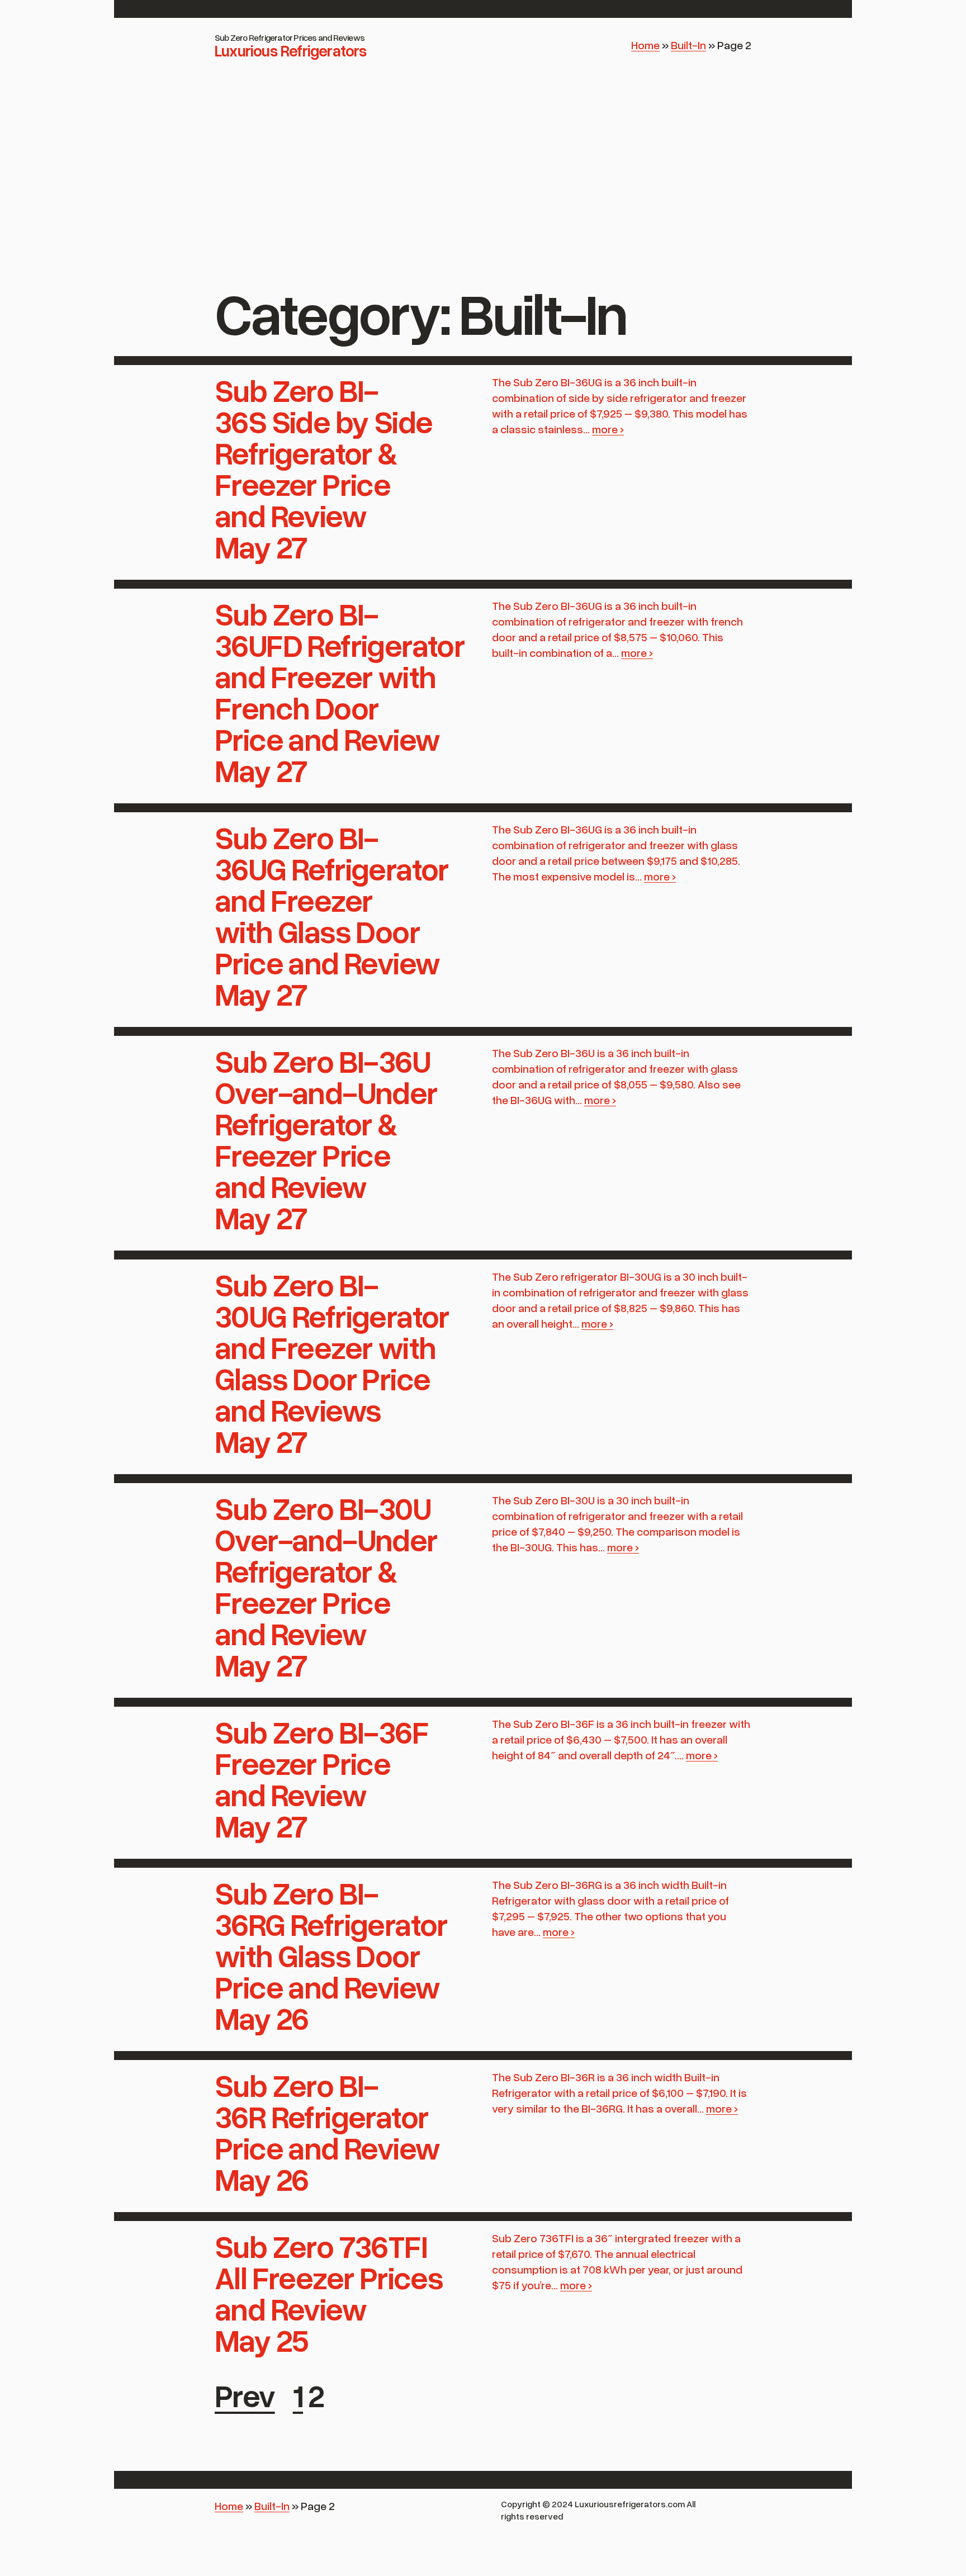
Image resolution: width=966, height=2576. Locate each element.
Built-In (688, 45)
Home (645, 45)
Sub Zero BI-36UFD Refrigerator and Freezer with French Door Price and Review (340, 676)
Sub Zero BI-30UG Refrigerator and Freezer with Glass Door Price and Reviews (332, 1347)
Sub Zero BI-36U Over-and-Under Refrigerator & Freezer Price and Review (326, 1123)
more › (608, 429)
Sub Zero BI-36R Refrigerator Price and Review (327, 2116)
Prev (245, 2395)
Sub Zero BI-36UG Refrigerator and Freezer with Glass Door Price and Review (332, 899)
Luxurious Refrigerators (291, 50)
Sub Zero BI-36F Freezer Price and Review (321, 1763)
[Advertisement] (483, 190)
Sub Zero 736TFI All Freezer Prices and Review (329, 2277)
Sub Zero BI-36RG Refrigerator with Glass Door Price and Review (331, 1939)
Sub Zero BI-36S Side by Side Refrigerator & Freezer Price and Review (323, 452)
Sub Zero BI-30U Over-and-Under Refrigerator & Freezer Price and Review (326, 1570)
